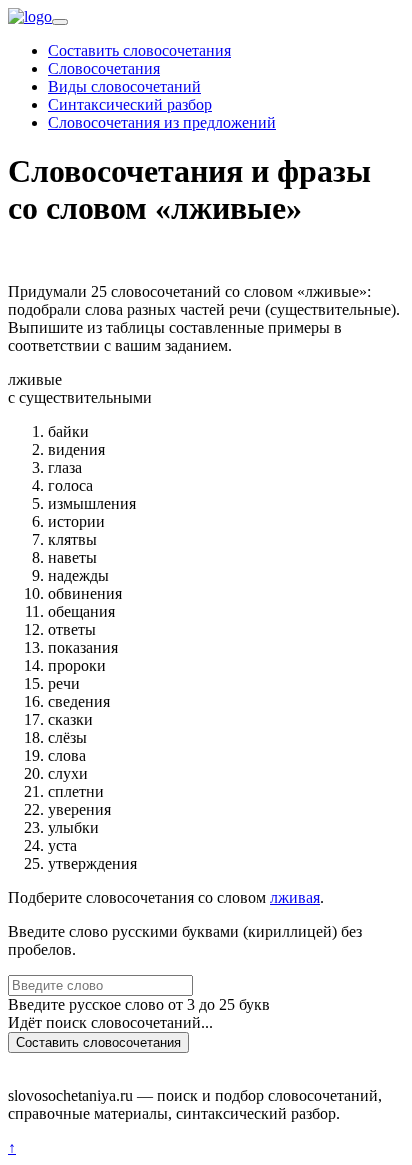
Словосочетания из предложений (162, 122)
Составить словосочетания (139, 50)
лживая (295, 897)
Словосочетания (104, 68)
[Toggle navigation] (60, 22)
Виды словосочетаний (124, 86)
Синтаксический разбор (130, 104)
